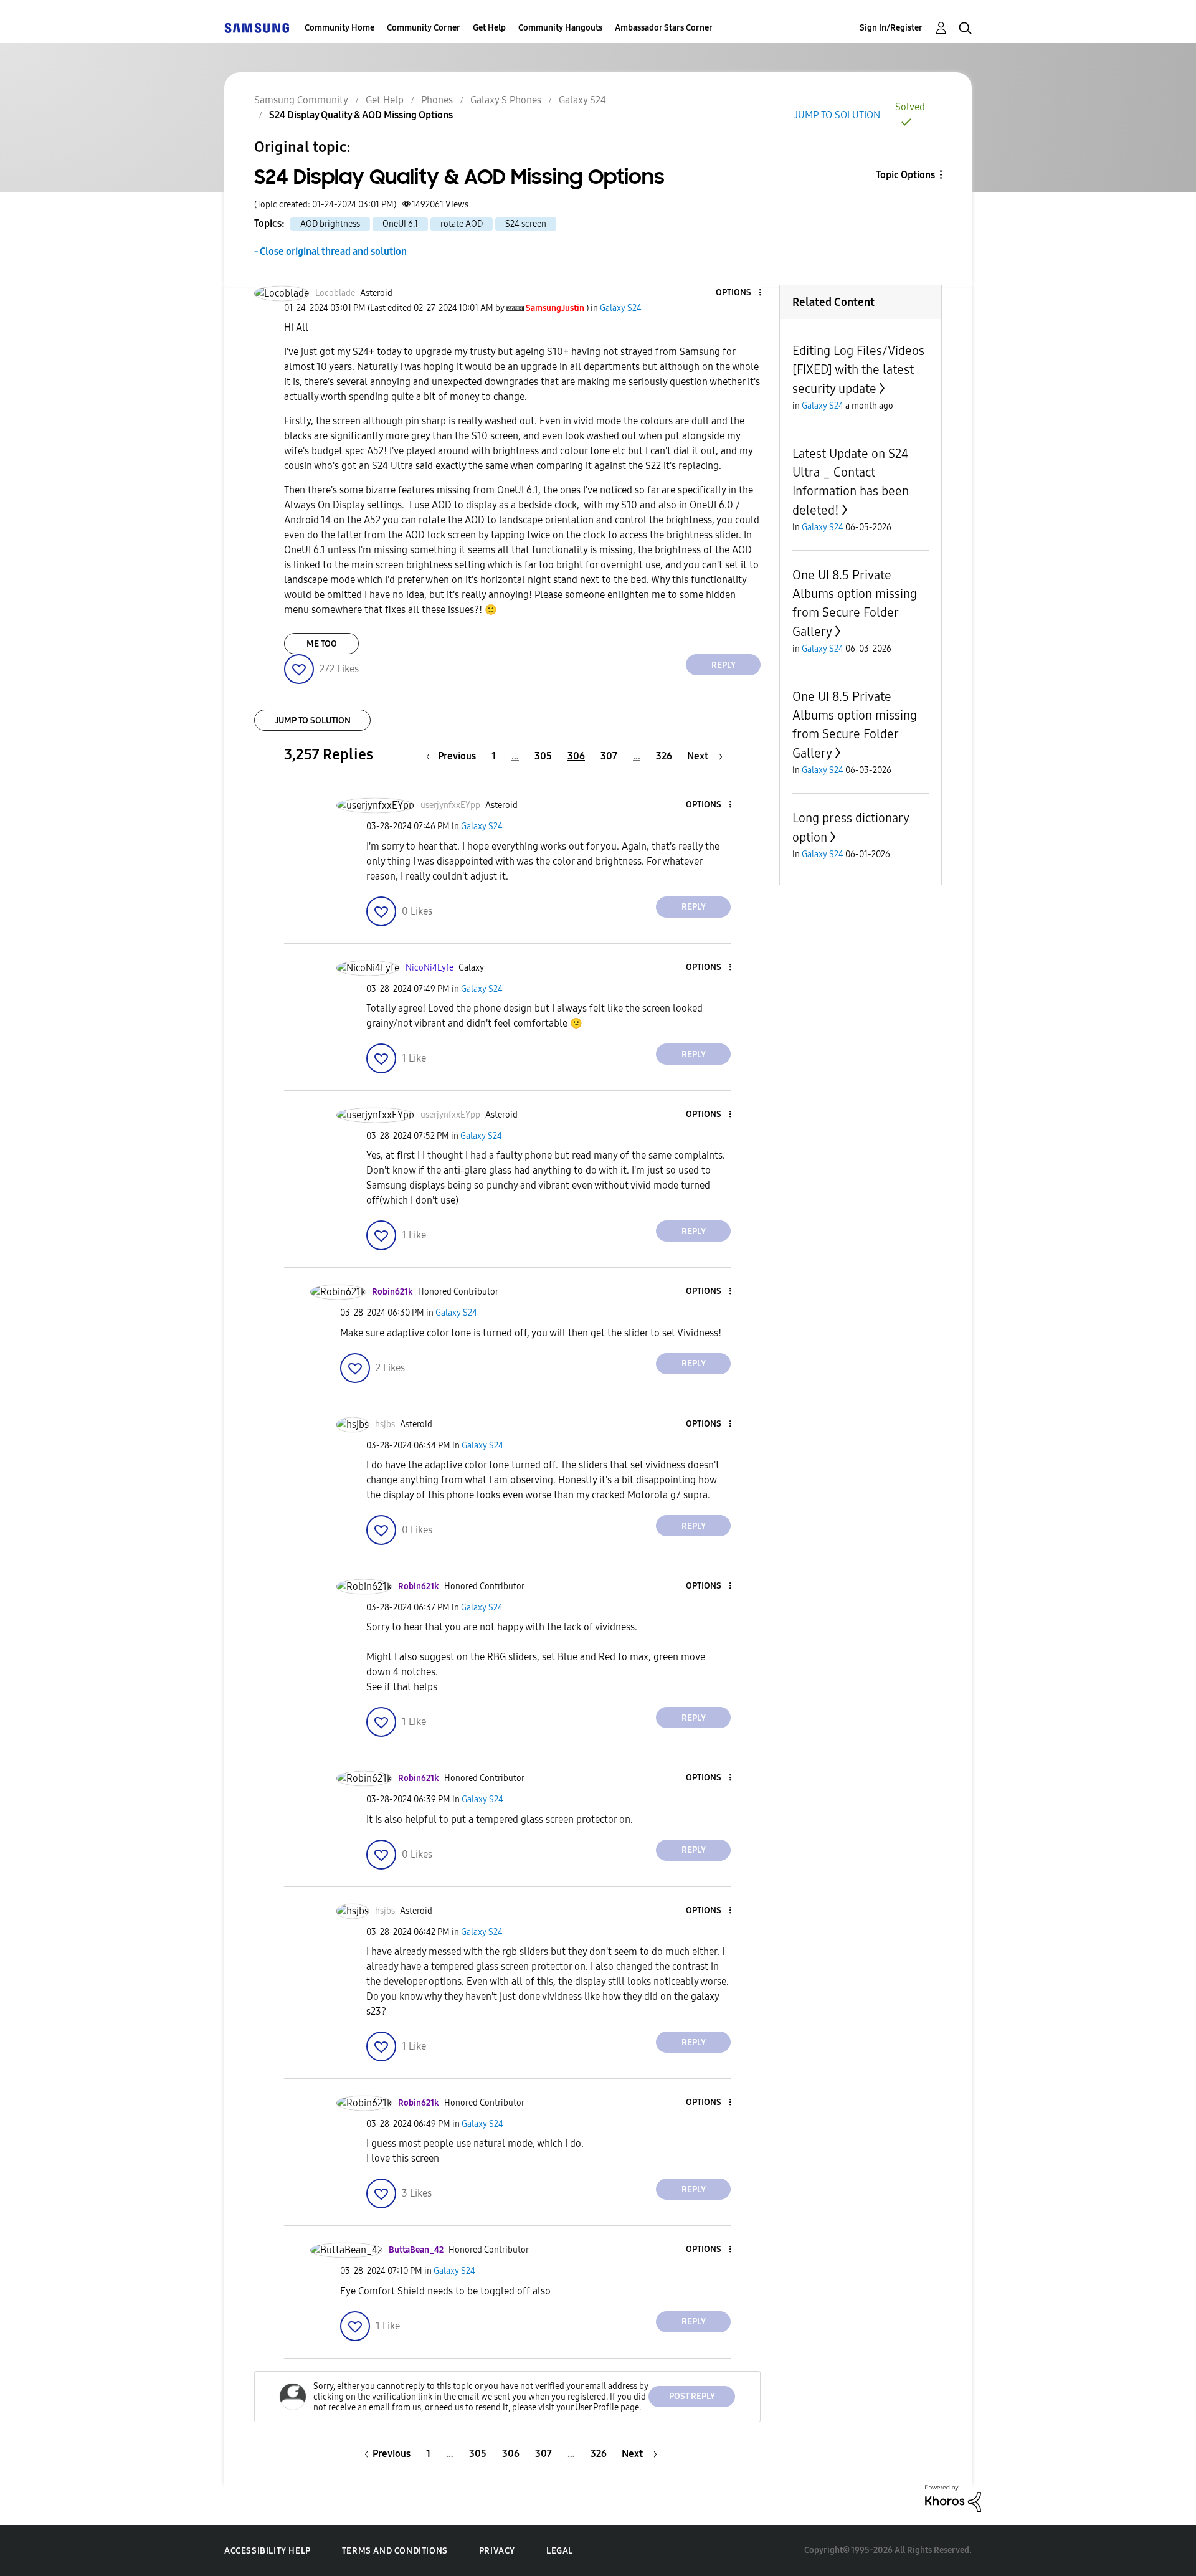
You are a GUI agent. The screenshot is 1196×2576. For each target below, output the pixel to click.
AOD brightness (330, 224)
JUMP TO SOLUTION (837, 115)
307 (609, 756)
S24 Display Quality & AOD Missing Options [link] (361, 115)
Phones (437, 100)
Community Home (339, 28)
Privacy (497, 2551)
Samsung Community (301, 100)
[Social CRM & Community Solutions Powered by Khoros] (953, 2498)
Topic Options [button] (905, 175)
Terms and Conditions (395, 2551)
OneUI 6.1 (400, 224)
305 (543, 756)
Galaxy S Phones (506, 100)
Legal (560, 2551)
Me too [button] (322, 644)
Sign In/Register (891, 28)
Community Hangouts (560, 28)
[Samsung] (257, 28)
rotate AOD (462, 224)
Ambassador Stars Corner (664, 28)
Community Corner (424, 28)
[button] (739, 293)
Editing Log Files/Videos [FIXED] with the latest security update (858, 370)
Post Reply (692, 2396)
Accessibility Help (268, 2551)
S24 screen (526, 224)
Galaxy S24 (582, 100)
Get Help (489, 28)
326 (664, 756)
